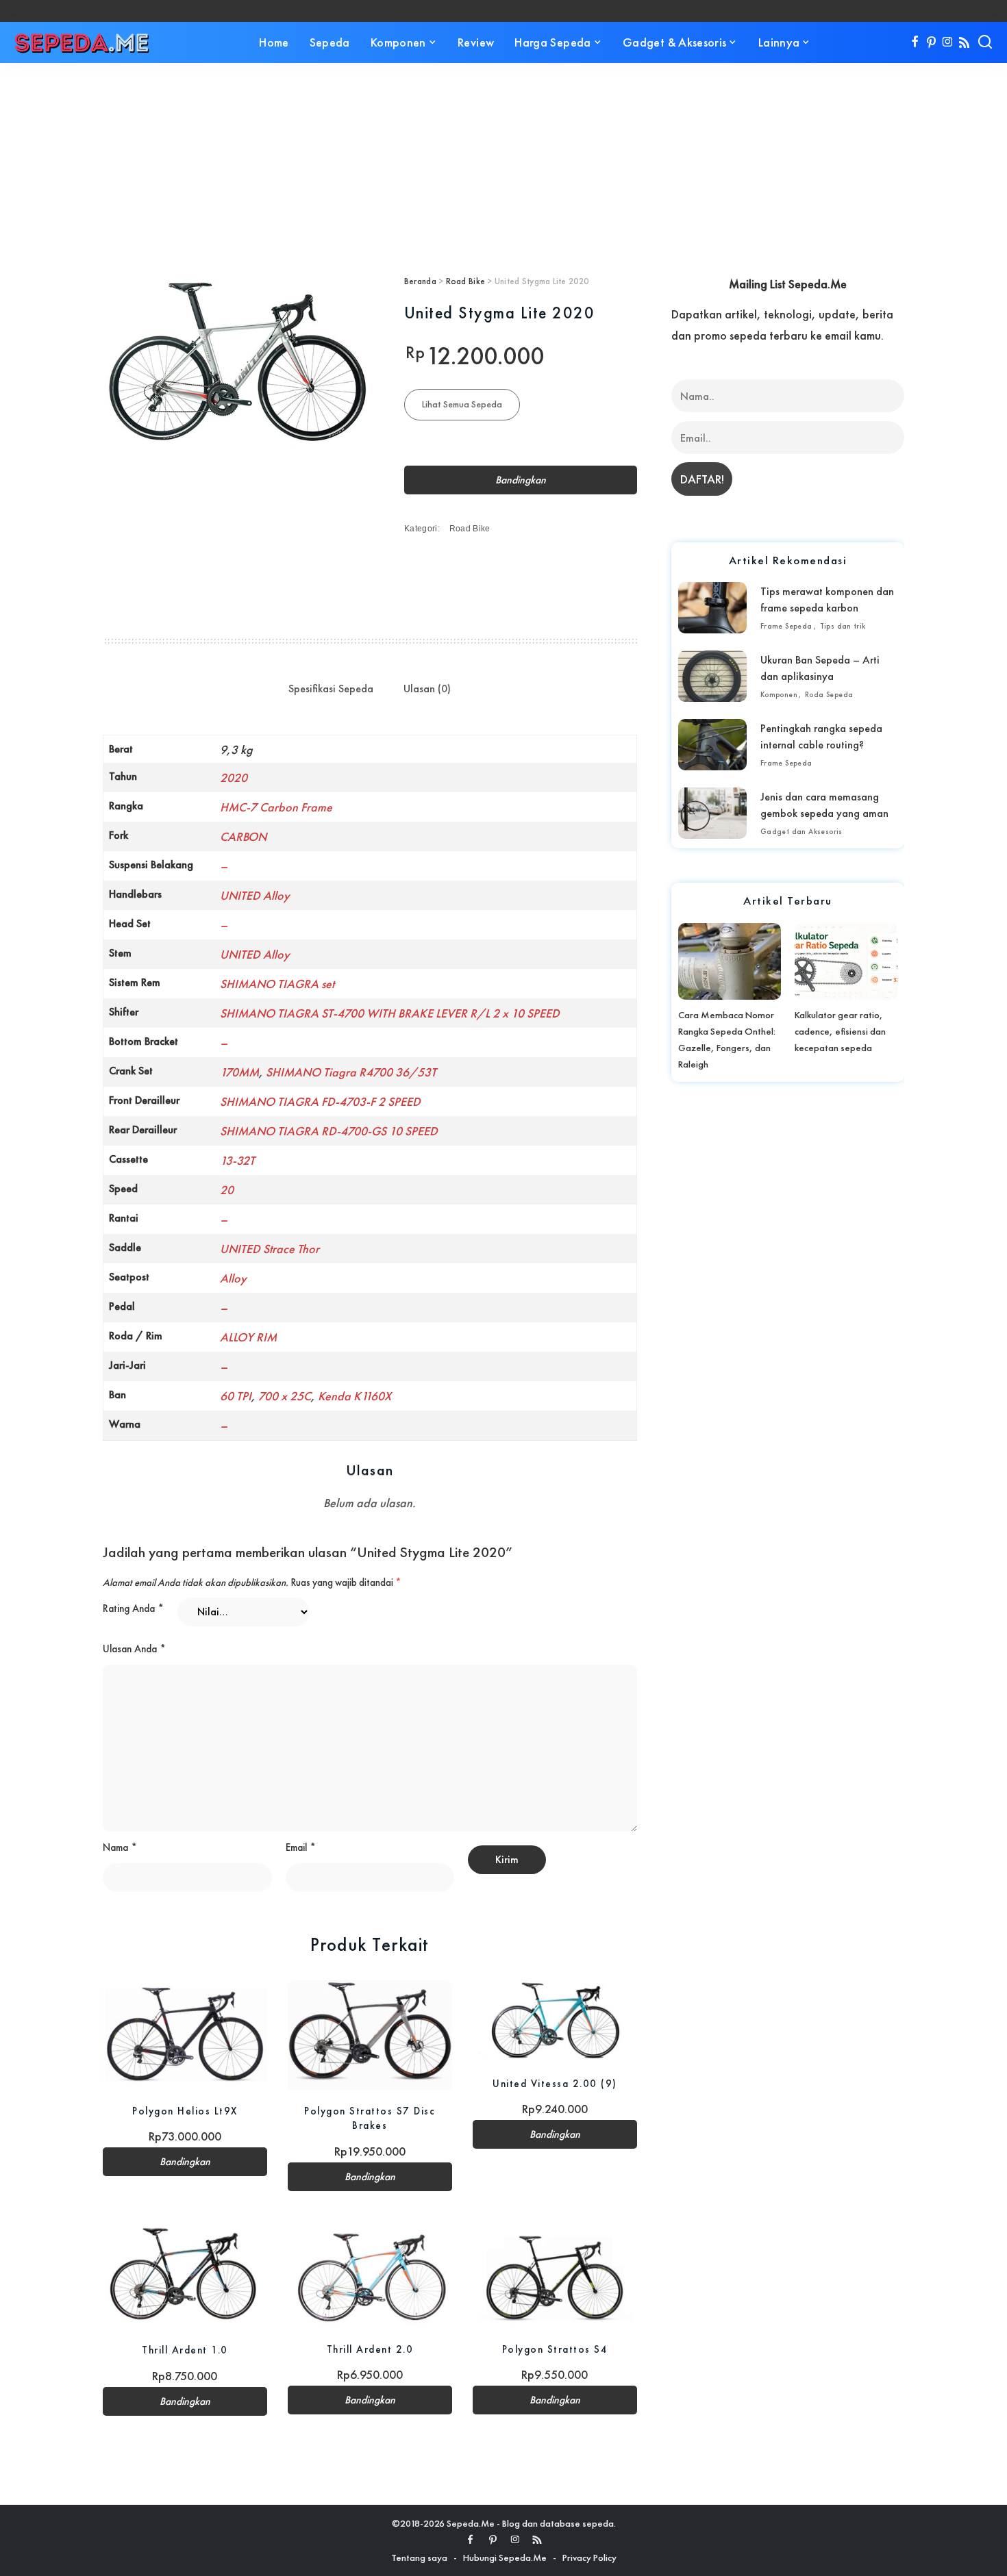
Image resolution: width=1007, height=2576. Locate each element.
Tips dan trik (843, 626)
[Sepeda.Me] (82, 42)
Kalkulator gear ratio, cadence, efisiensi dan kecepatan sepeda (840, 1031)
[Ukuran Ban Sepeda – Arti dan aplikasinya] (712, 676)
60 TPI (236, 1396)
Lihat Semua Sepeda (462, 404)
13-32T (237, 1160)
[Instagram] (948, 42)
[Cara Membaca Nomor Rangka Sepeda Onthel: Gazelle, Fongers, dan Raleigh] (730, 961)
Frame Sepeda (786, 626)
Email (301, 1847)
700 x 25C (285, 1396)
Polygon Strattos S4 (555, 2349)
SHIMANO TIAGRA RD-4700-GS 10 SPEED (329, 1131)
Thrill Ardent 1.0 (185, 2350)
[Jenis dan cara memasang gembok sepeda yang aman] (712, 813)
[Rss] (964, 42)
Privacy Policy (589, 2558)
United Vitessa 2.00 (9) (555, 2083)
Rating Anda (133, 1608)
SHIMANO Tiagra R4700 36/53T (351, 1072)
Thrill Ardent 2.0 (370, 2349)
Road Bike (465, 281)
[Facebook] (915, 42)
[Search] (985, 42)
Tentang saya (419, 2558)
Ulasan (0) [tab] (427, 689)
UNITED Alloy (255, 895)
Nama (120, 1847)
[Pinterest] (931, 42)
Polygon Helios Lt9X (185, 2111)
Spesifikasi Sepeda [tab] (331, 689)
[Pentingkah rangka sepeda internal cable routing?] (712, 745)
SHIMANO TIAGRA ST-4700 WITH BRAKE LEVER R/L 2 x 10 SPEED (390, 1013)
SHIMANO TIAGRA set (277, 984)
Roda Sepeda (829, 694)
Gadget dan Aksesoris (801, 831)
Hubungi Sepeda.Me (505, 2558)
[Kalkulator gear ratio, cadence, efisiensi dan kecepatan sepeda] (846, 961)
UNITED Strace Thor (270, 1249)
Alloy (233, 1278)
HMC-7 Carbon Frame (276, 807)
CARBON (243, 836)
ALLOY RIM (248, 1337)
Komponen (779, 694)
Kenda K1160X (355, 1396)
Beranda (420, 281)
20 (227, 1190)
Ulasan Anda (134, 1649)
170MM (239, 1072)
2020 (234, 778)
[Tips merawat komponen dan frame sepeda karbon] (712, 608)
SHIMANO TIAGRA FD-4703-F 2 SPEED (320, 1101)
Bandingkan (521, 480)
